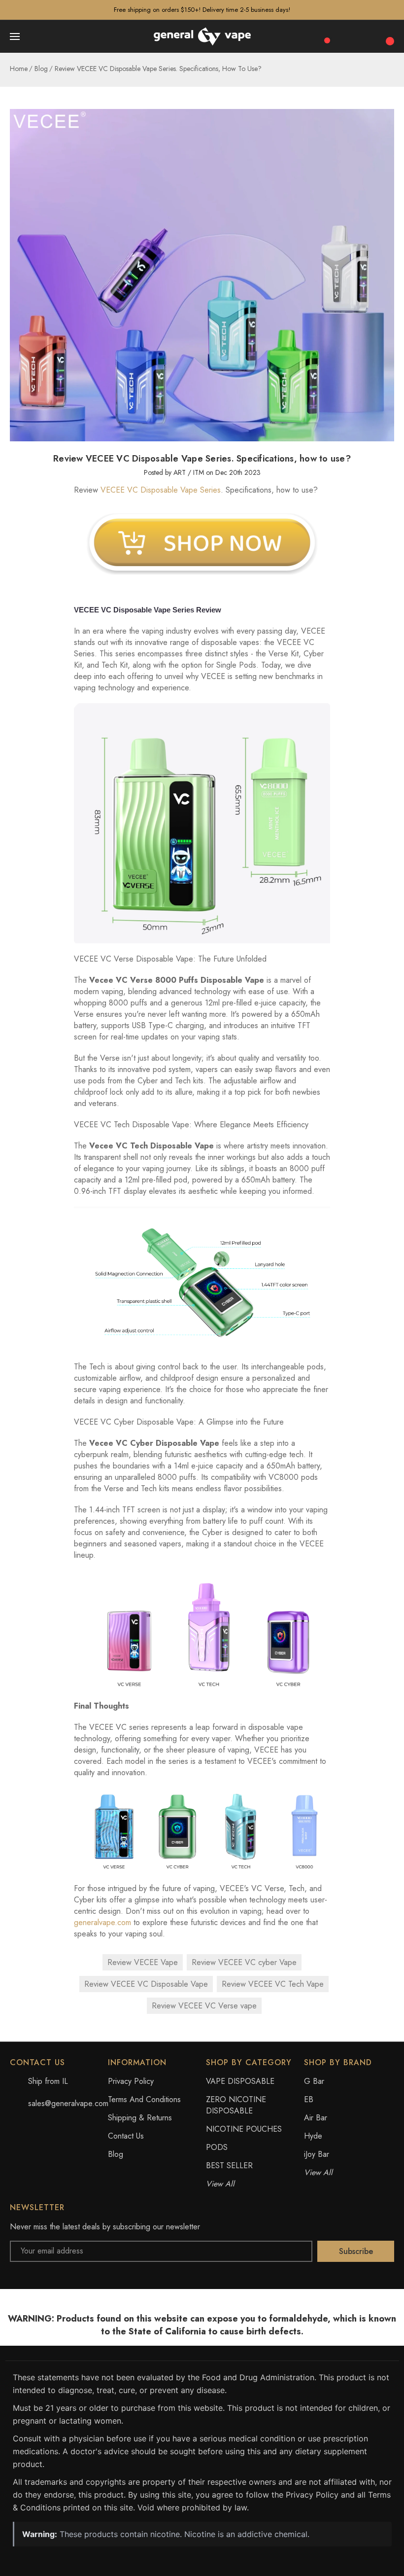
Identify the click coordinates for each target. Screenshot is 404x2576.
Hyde (313, 2136)
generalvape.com (102, 1922)
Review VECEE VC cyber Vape (244, 1962)
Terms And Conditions (144, 2099)
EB (309, 2099)
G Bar (314, 2081)
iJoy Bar (317, 2154)
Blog (116, 2154)
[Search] (346, 36)
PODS (217, 2147)
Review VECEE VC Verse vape (204, 2006)
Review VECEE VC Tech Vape (273, 1984)
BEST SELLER (229, 2165)
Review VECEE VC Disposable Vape (146, 1984)
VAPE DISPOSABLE (240, 2081)
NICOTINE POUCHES (244, 2129)
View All (220, 2184)
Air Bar (316, 2118)
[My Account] (368, 36)
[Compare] (324, 36)
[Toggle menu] (16, 36)
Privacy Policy (131, 2081)
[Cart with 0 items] (389, 36)
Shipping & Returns (140, 2118)
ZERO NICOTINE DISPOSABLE (236, 2105)
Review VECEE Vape (143, 1962)
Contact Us (126, 2136)
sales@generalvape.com (68, 2103)
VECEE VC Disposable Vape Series (161, 490)
